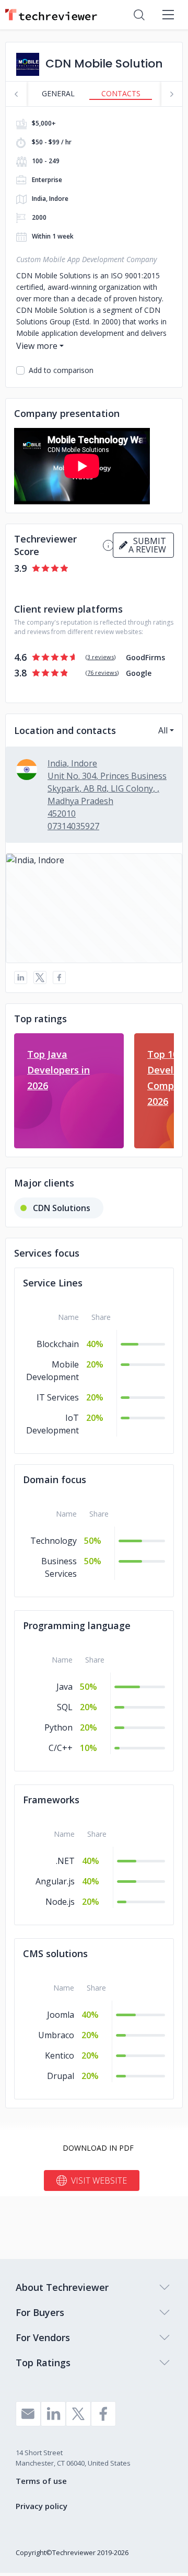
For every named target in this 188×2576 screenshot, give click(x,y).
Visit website (99, 2180)
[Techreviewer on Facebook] (103, 2414)
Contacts (121, 93)
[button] (94, 908)
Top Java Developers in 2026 (58, 1070)
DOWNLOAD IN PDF (98, 2148)
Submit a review (147, 545)
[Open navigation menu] (168, 15)
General (58, 93)
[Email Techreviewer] (28, 2414)
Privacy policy (42, 2506)
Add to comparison (61, 370)
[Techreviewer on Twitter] (78, 2414)
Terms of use (41, 2481)
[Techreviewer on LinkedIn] (53, 2414)
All (163, 730)
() (101, 657)
